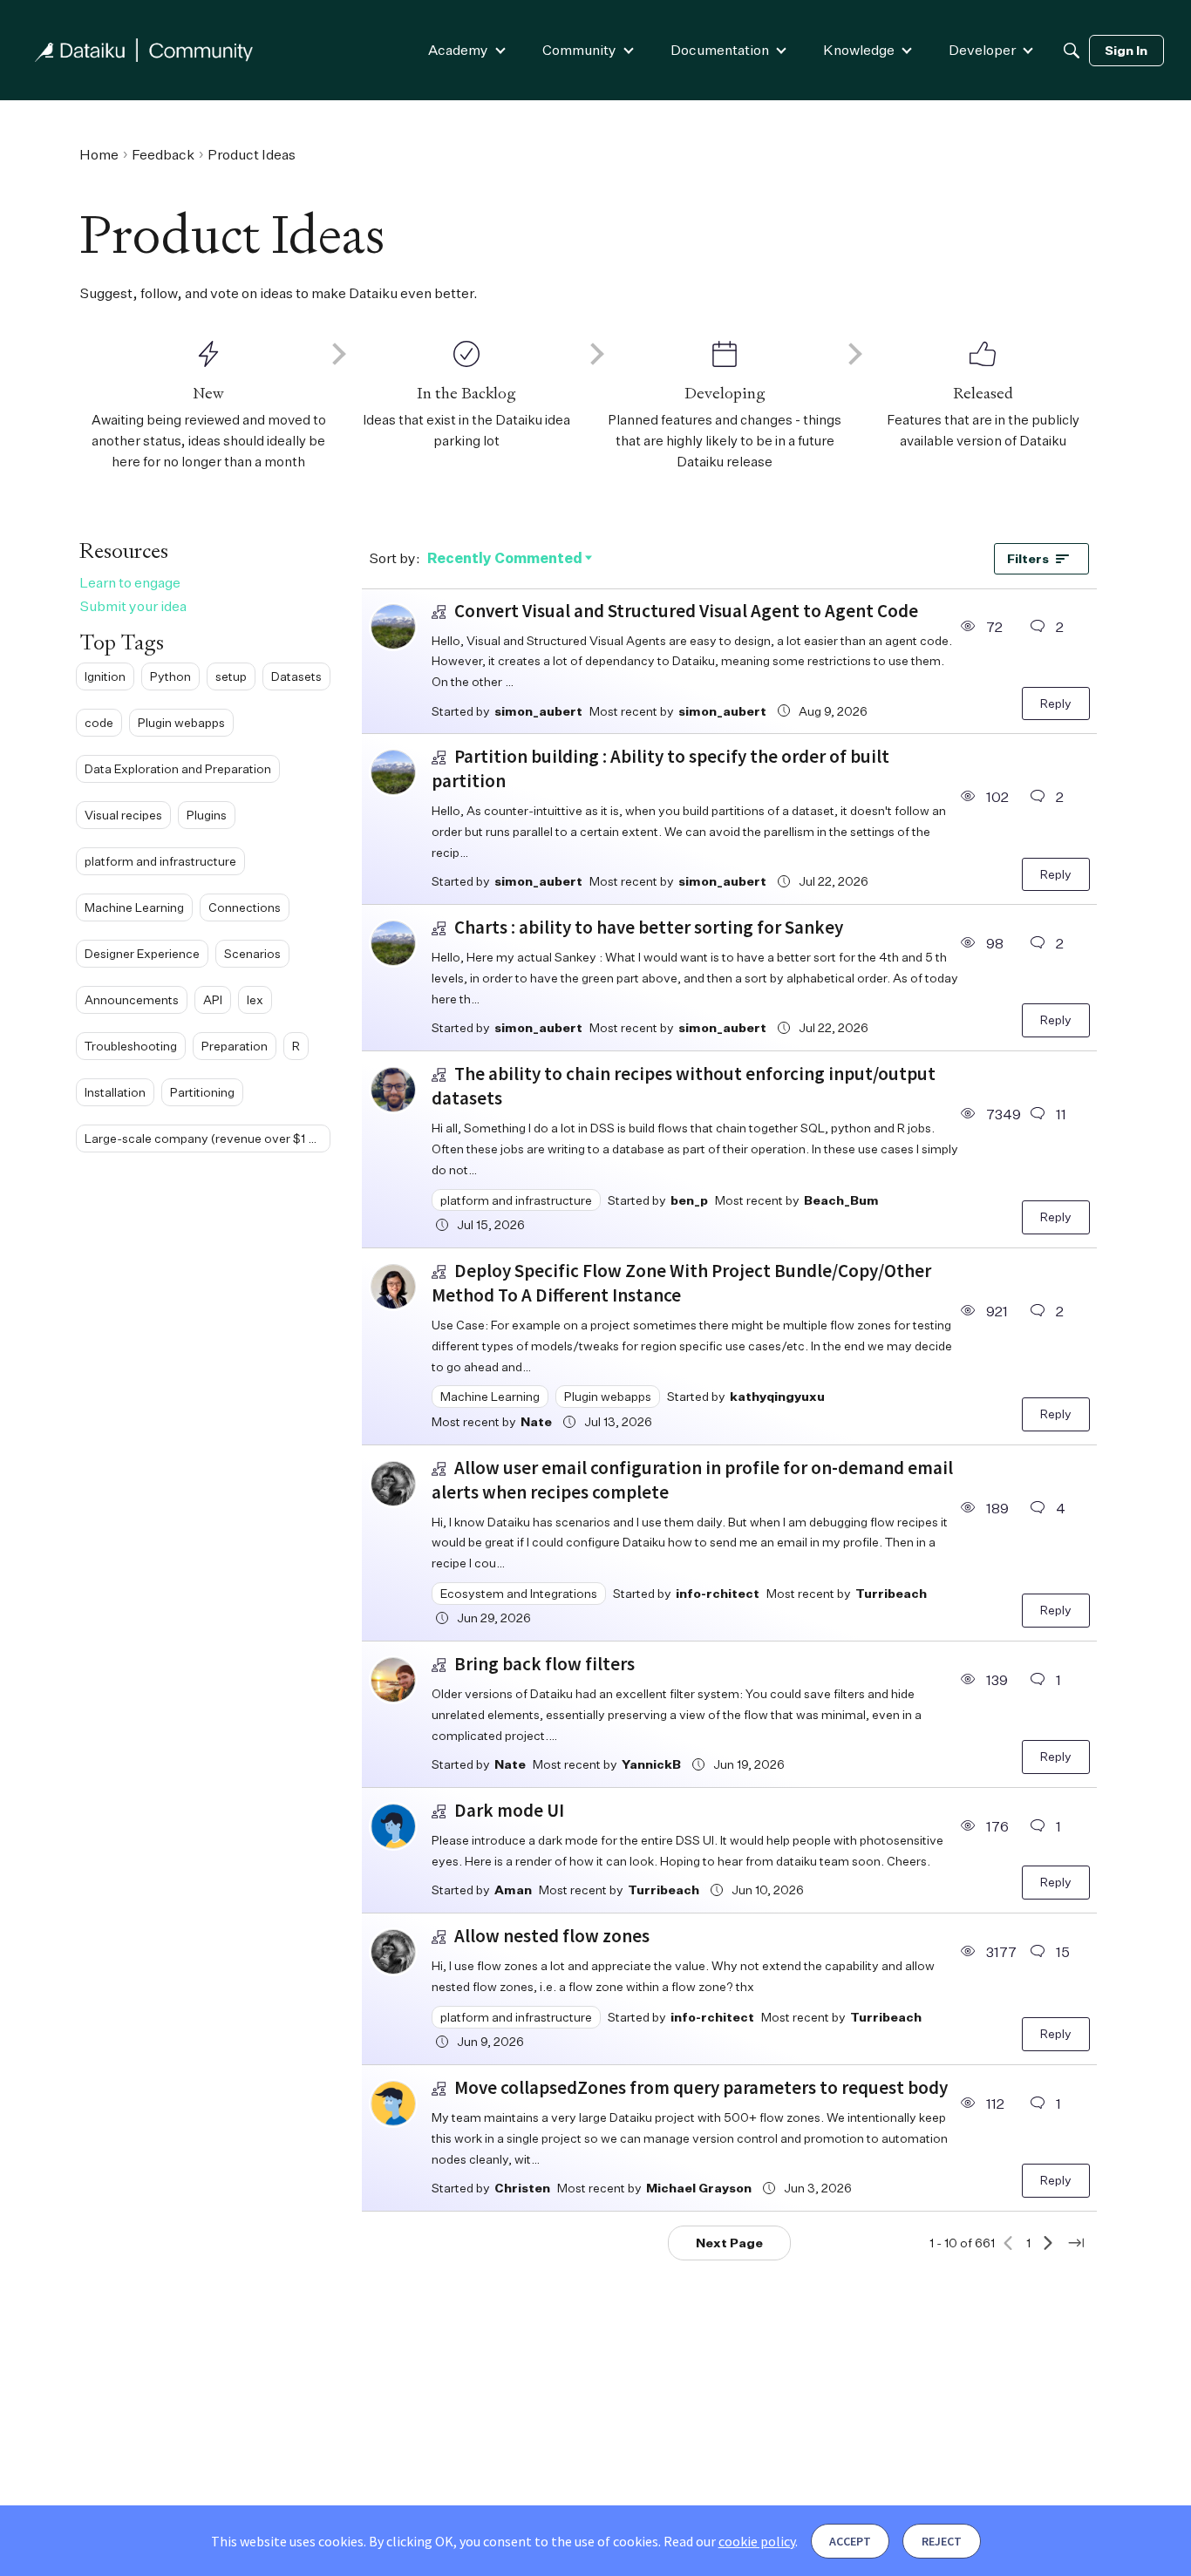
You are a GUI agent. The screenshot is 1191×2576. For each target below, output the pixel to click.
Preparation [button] (235, 1045)
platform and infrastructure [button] (160, 860)
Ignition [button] (105, 675)
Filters (1028, 558)
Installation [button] (115, 1091)
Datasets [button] (296, 675)
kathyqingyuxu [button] (777, 1396)
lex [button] (255, 999)
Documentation (720, 50)
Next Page (729, 2243)
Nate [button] (536, 1421)
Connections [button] (245, 906)
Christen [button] (522, 2188)
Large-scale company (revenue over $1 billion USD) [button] (208, 1137)
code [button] (99, 721)
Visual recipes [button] (123, 814)
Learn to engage (130, 582)
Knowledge (859, 50)
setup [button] (231, 675)
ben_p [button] (689, 1200)
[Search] (1072, 51)
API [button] (213, 999)
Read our (729, 2541)
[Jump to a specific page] (1076, 2243)
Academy (458, 50)
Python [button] (170, 675)
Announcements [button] (132, 999)
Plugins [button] (207, 814)
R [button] (296, 1045)
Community (579, 50)
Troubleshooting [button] (131, 1045)
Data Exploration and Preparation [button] (178, 768)
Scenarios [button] (252, 952)
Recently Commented (505, 559)
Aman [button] (513, 1890)
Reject (942, 2541)
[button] (393, 627)
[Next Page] (1048, 2243)
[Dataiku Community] (144, 50)
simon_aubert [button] (538, 711)
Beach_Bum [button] (841, 1200)
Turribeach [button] (891, 1593)
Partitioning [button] (202, 1091)
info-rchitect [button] (718, 1593)
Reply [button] (1056, 703)
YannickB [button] (651, 1764)
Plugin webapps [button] (181, 721)
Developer (982, 50)
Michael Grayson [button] (699, 2188)
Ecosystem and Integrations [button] (519, 1593)
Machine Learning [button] (134, 906)
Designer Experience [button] (142, 952)
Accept (850, 2541)
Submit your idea (133, 605)
